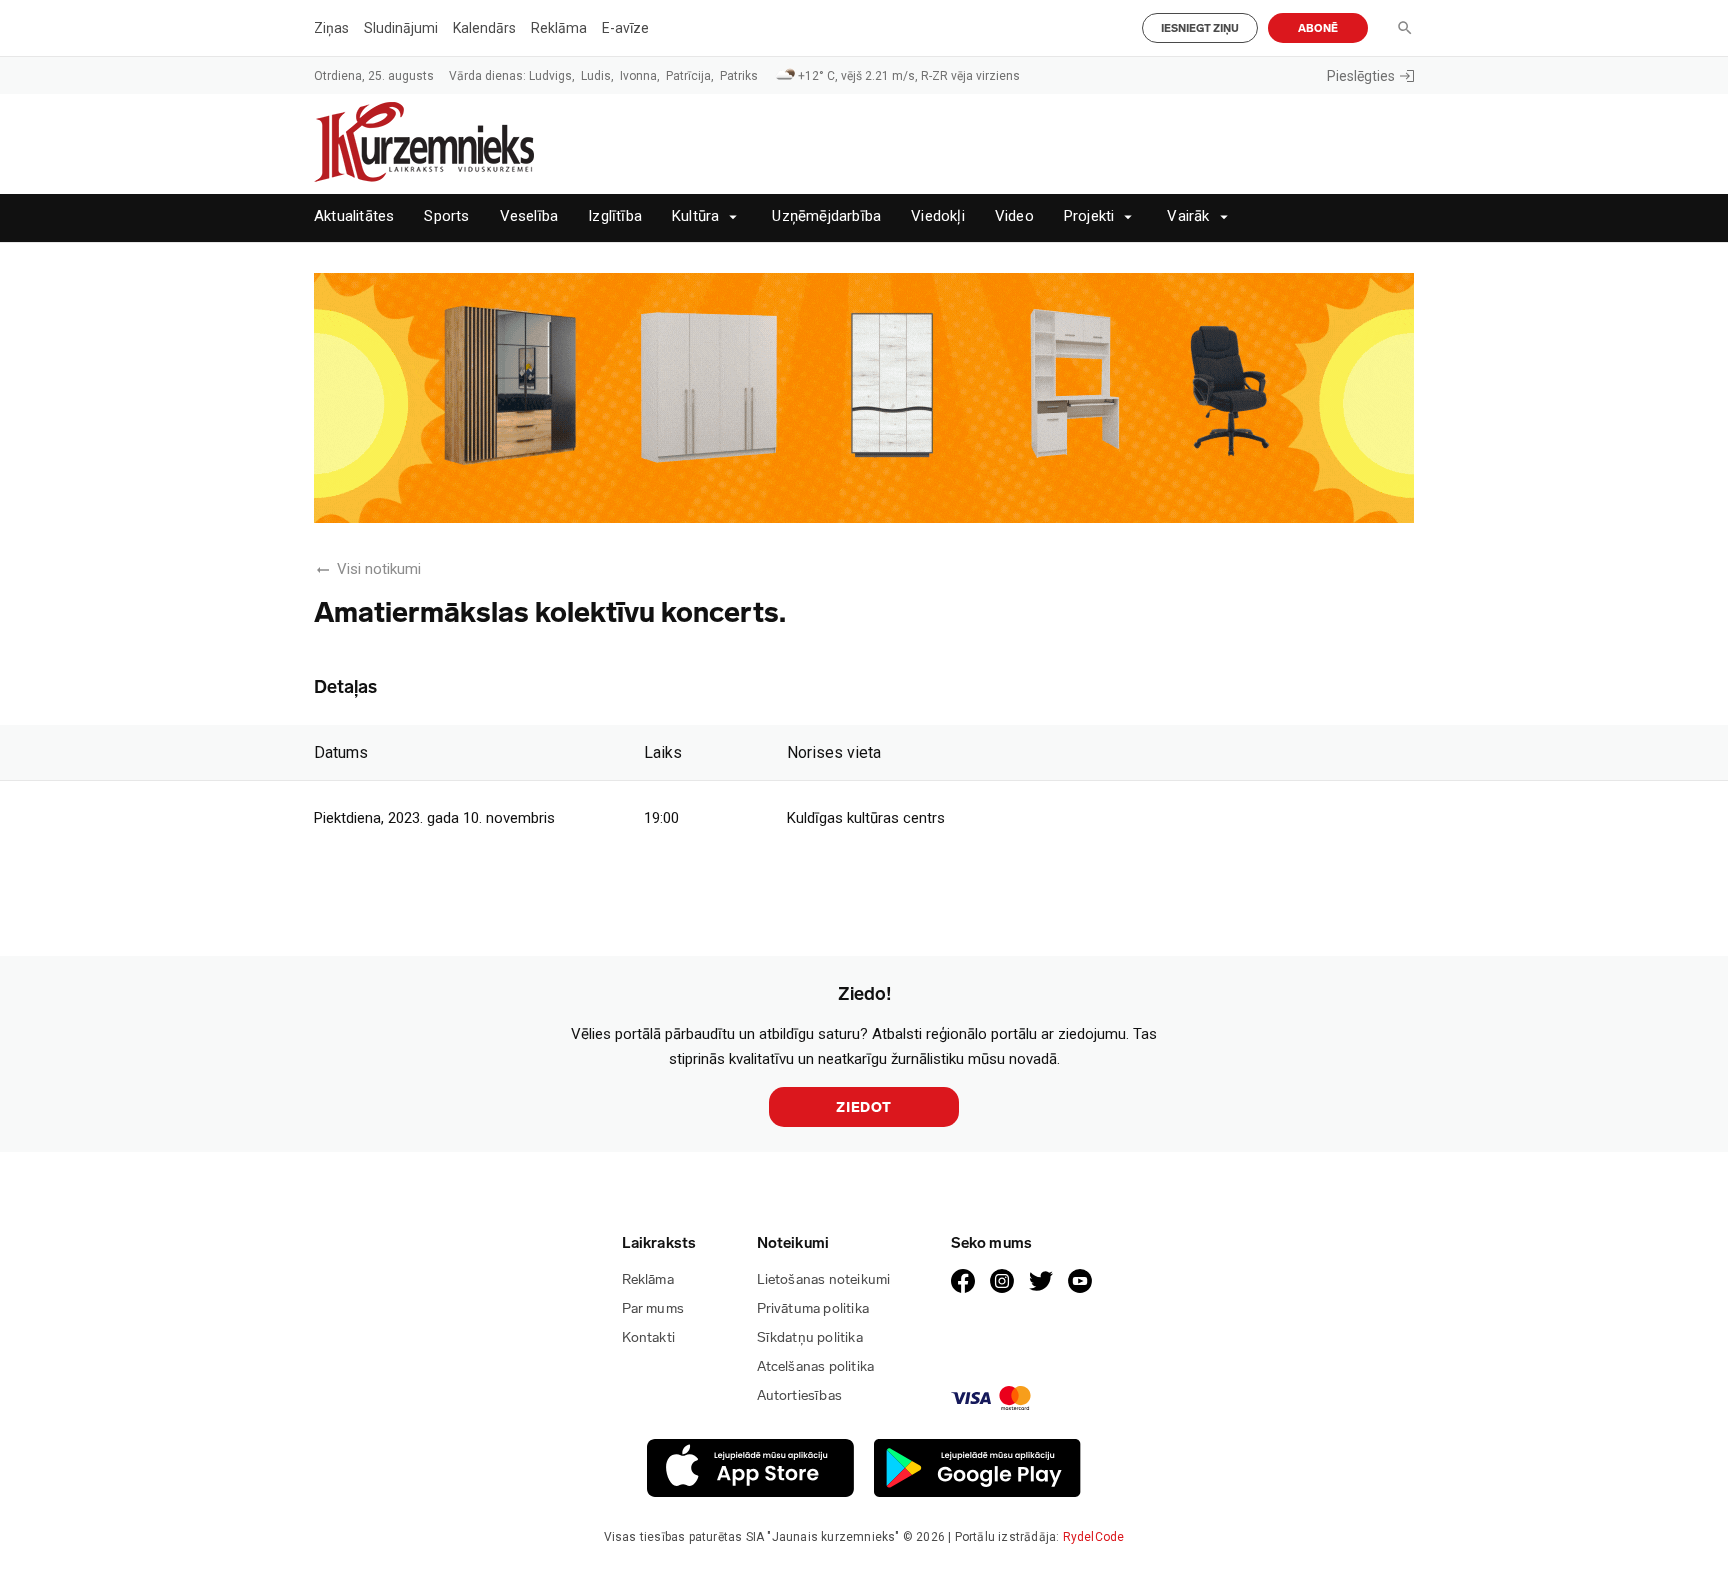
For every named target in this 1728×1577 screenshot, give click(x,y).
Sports (446, 216)
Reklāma (559, 28)
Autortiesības (800, 1395)
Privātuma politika (813, 1308)
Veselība (529, 216)
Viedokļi (938, 216)
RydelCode (1094, 1537)
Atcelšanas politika (816, 1366)
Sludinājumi (401, 28)
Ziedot (864, 1107)
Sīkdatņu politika (810, 1337)
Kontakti (649, 1337)
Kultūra (695, 216)
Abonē (1318, 28)
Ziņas (331, 28)
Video (1014, 216)
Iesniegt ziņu (1200, 28)
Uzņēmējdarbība (826, 216)
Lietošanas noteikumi (824, 1279)
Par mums (653, 1308)
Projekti (1089, 216)
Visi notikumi (379, 569)
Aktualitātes (354, 216)
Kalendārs (484, 28)
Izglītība (615, 216)
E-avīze (625, 28)
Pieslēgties (1361, 76)
